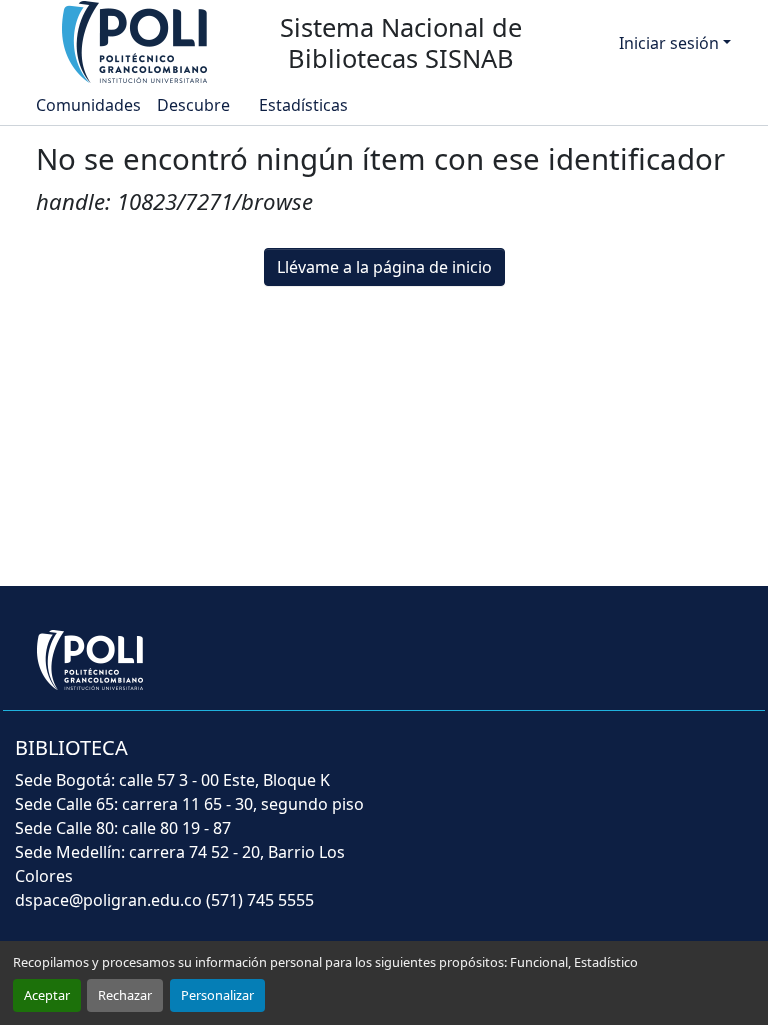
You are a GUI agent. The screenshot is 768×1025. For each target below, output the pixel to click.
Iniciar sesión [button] (671, 43)
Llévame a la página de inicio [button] (384, 267)
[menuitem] (199, 105)
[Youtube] (638, 761)
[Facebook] (532, 761)
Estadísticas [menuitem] (302, 105)
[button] (136, 41)
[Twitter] (584, 761)
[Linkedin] (690, 761)
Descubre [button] (193, 105)
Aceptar (47, 995)
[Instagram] (738, 761)
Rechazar (125, 995)
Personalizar (217, 995)
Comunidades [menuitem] (88, 105)
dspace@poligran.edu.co (108, 900)
